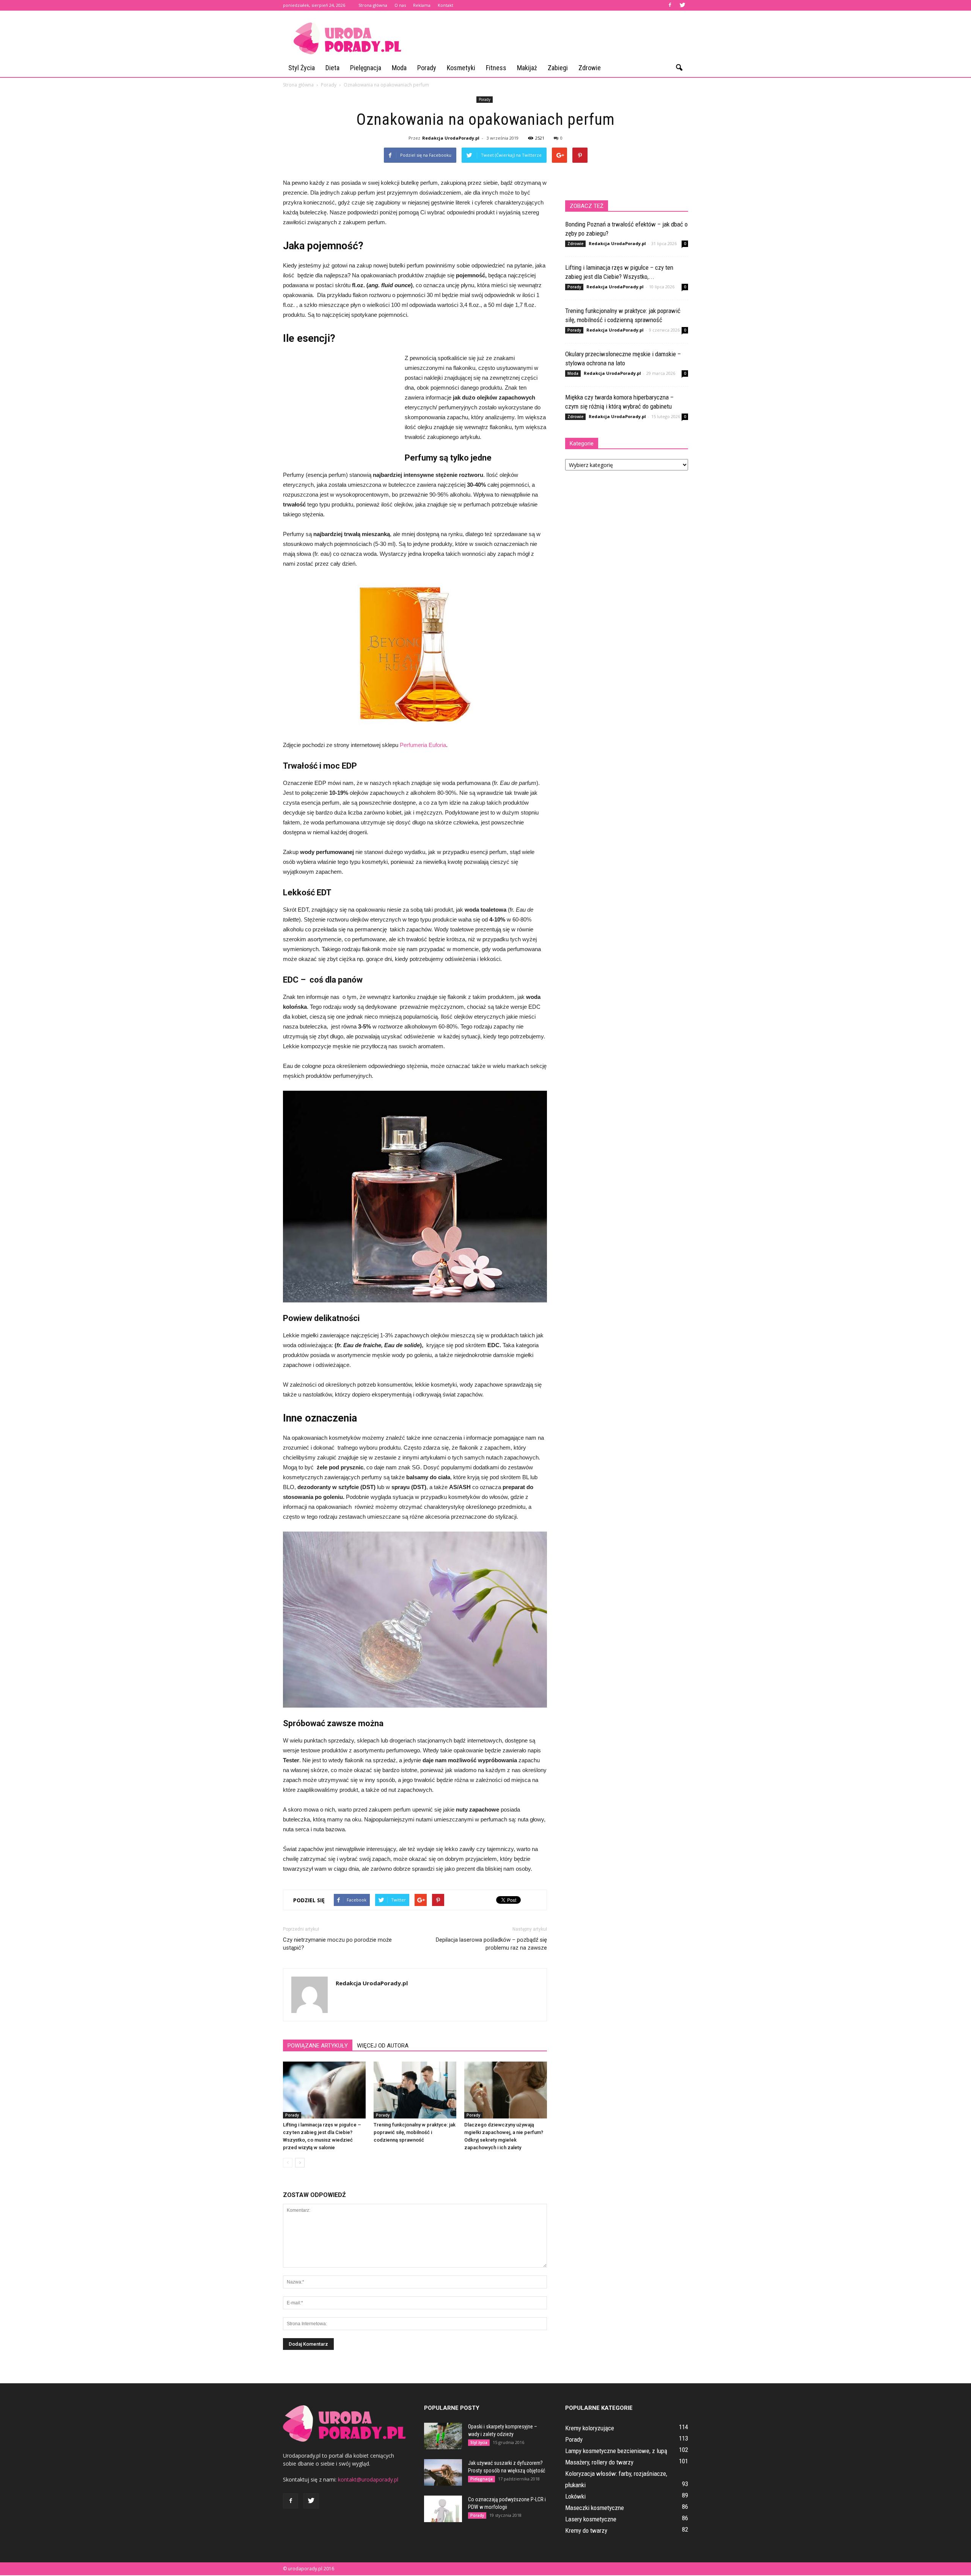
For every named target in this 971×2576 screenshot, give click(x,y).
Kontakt (445, 5)
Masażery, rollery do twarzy (599, 2462)
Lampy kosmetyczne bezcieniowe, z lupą (616, 2451)
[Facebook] (670, 5)
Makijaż (527, 68)
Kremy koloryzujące (590, 2428)
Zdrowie (590, 68)
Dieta (332, 68)
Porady (427, 68)
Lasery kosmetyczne (591, 2519)
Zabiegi (558, 68)
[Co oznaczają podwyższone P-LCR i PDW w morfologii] (443, 2509)
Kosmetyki (461, 68)
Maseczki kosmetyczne (595, 2508)
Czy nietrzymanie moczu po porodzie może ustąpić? (337, 1944)
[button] (679, 68)
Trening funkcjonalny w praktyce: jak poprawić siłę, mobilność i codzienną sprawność (415, 2132)
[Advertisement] (550, 38)
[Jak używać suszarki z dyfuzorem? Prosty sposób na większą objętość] (443, 2472)
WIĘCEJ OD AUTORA (383, 2046)
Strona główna (373, 5)
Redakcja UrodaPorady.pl (451, 138)
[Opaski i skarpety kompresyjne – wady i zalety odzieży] (443, 2436)
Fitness (496, 68)
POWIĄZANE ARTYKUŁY (318, 2046)
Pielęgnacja (366, 68)
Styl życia (302, 68)
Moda (399, 68)
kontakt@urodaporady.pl (368, 2479)
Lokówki (575, 2496)
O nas (400, 5)
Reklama (422, 5)
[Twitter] (682, 5)
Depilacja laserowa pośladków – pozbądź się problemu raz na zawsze (491, 1944)
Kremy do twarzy (586, 2530)
